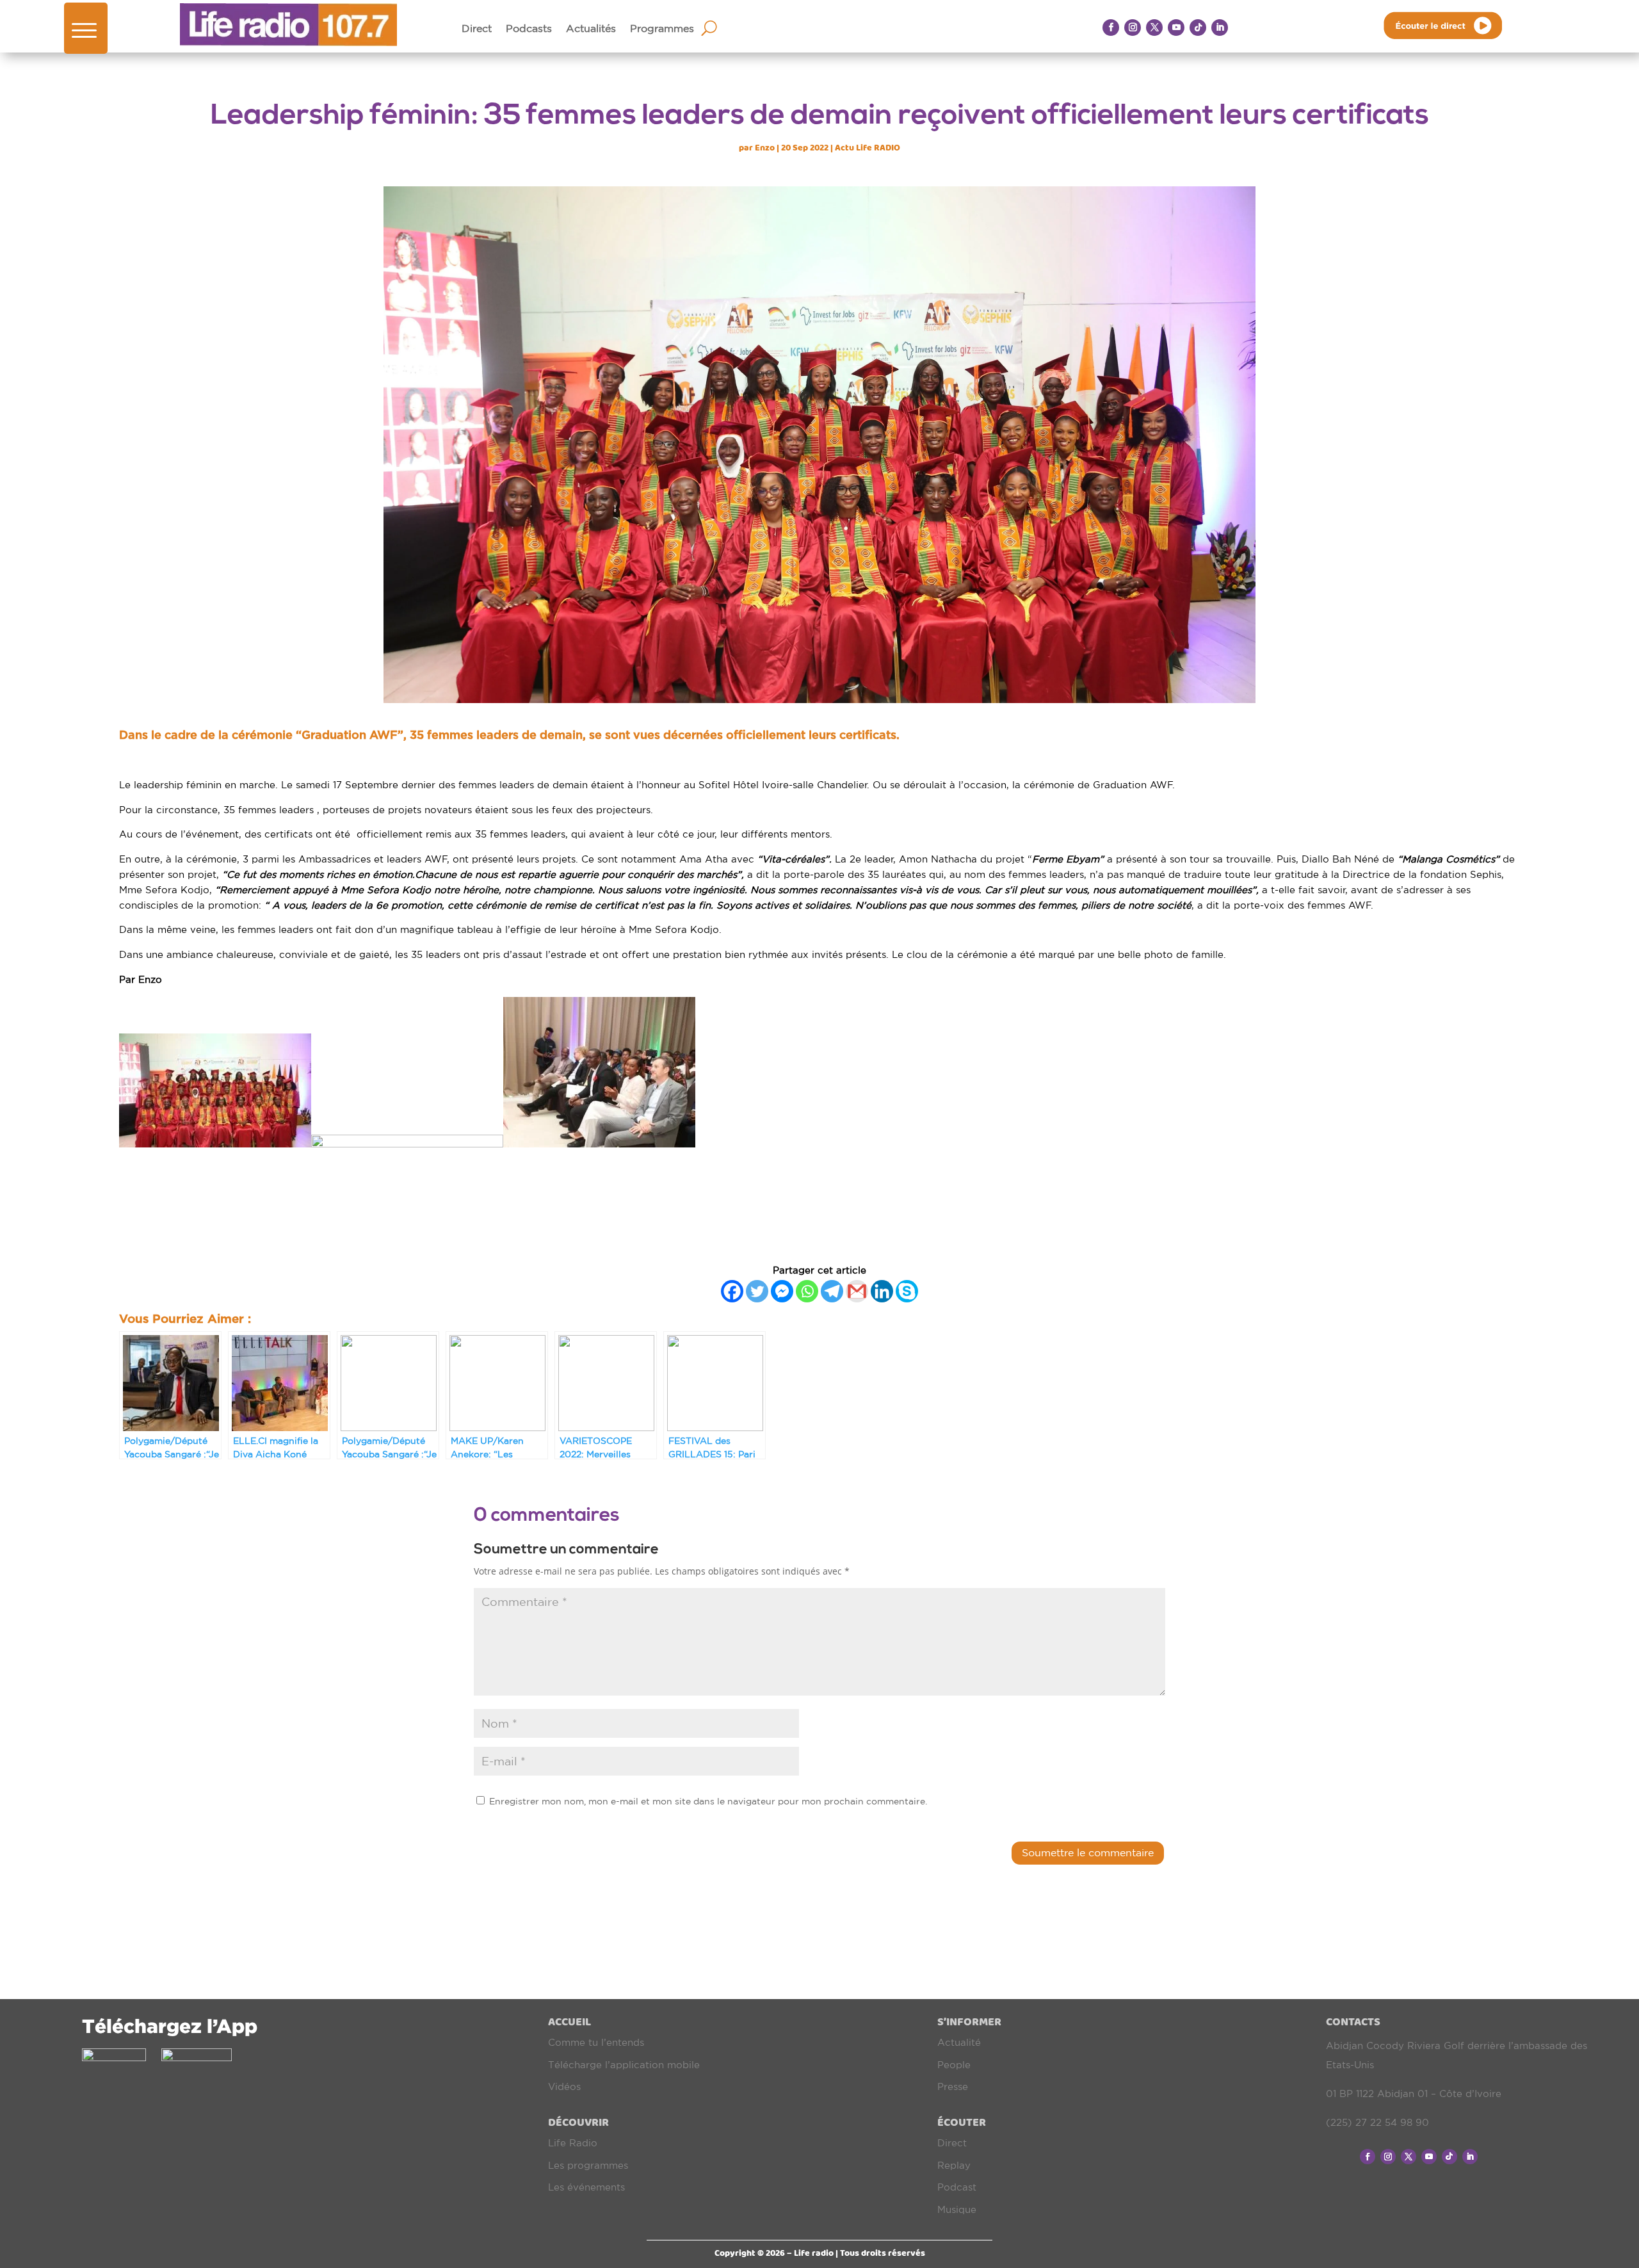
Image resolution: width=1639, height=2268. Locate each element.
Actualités (591, 29)
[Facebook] (732, 1291)
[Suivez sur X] (1154, 28)
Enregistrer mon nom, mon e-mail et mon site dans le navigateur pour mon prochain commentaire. (708, 1801)
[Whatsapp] (807, 1291)
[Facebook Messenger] (782, 1291)
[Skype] (907, 1291)
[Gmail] (857, 1291)
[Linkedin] (882, 1291)
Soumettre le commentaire (1088, 1852)
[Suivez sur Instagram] (1133, 28)
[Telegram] (832, 1291)
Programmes (662, 29)
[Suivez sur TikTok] (1198, 28)
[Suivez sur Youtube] (1176, 28)
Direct (477, 29)
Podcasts (529, 29)
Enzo (765, 148)
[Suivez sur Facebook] (1111, 28)
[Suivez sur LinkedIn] (1220, 28)
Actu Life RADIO (868, 148)
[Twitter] (757, 1291)
